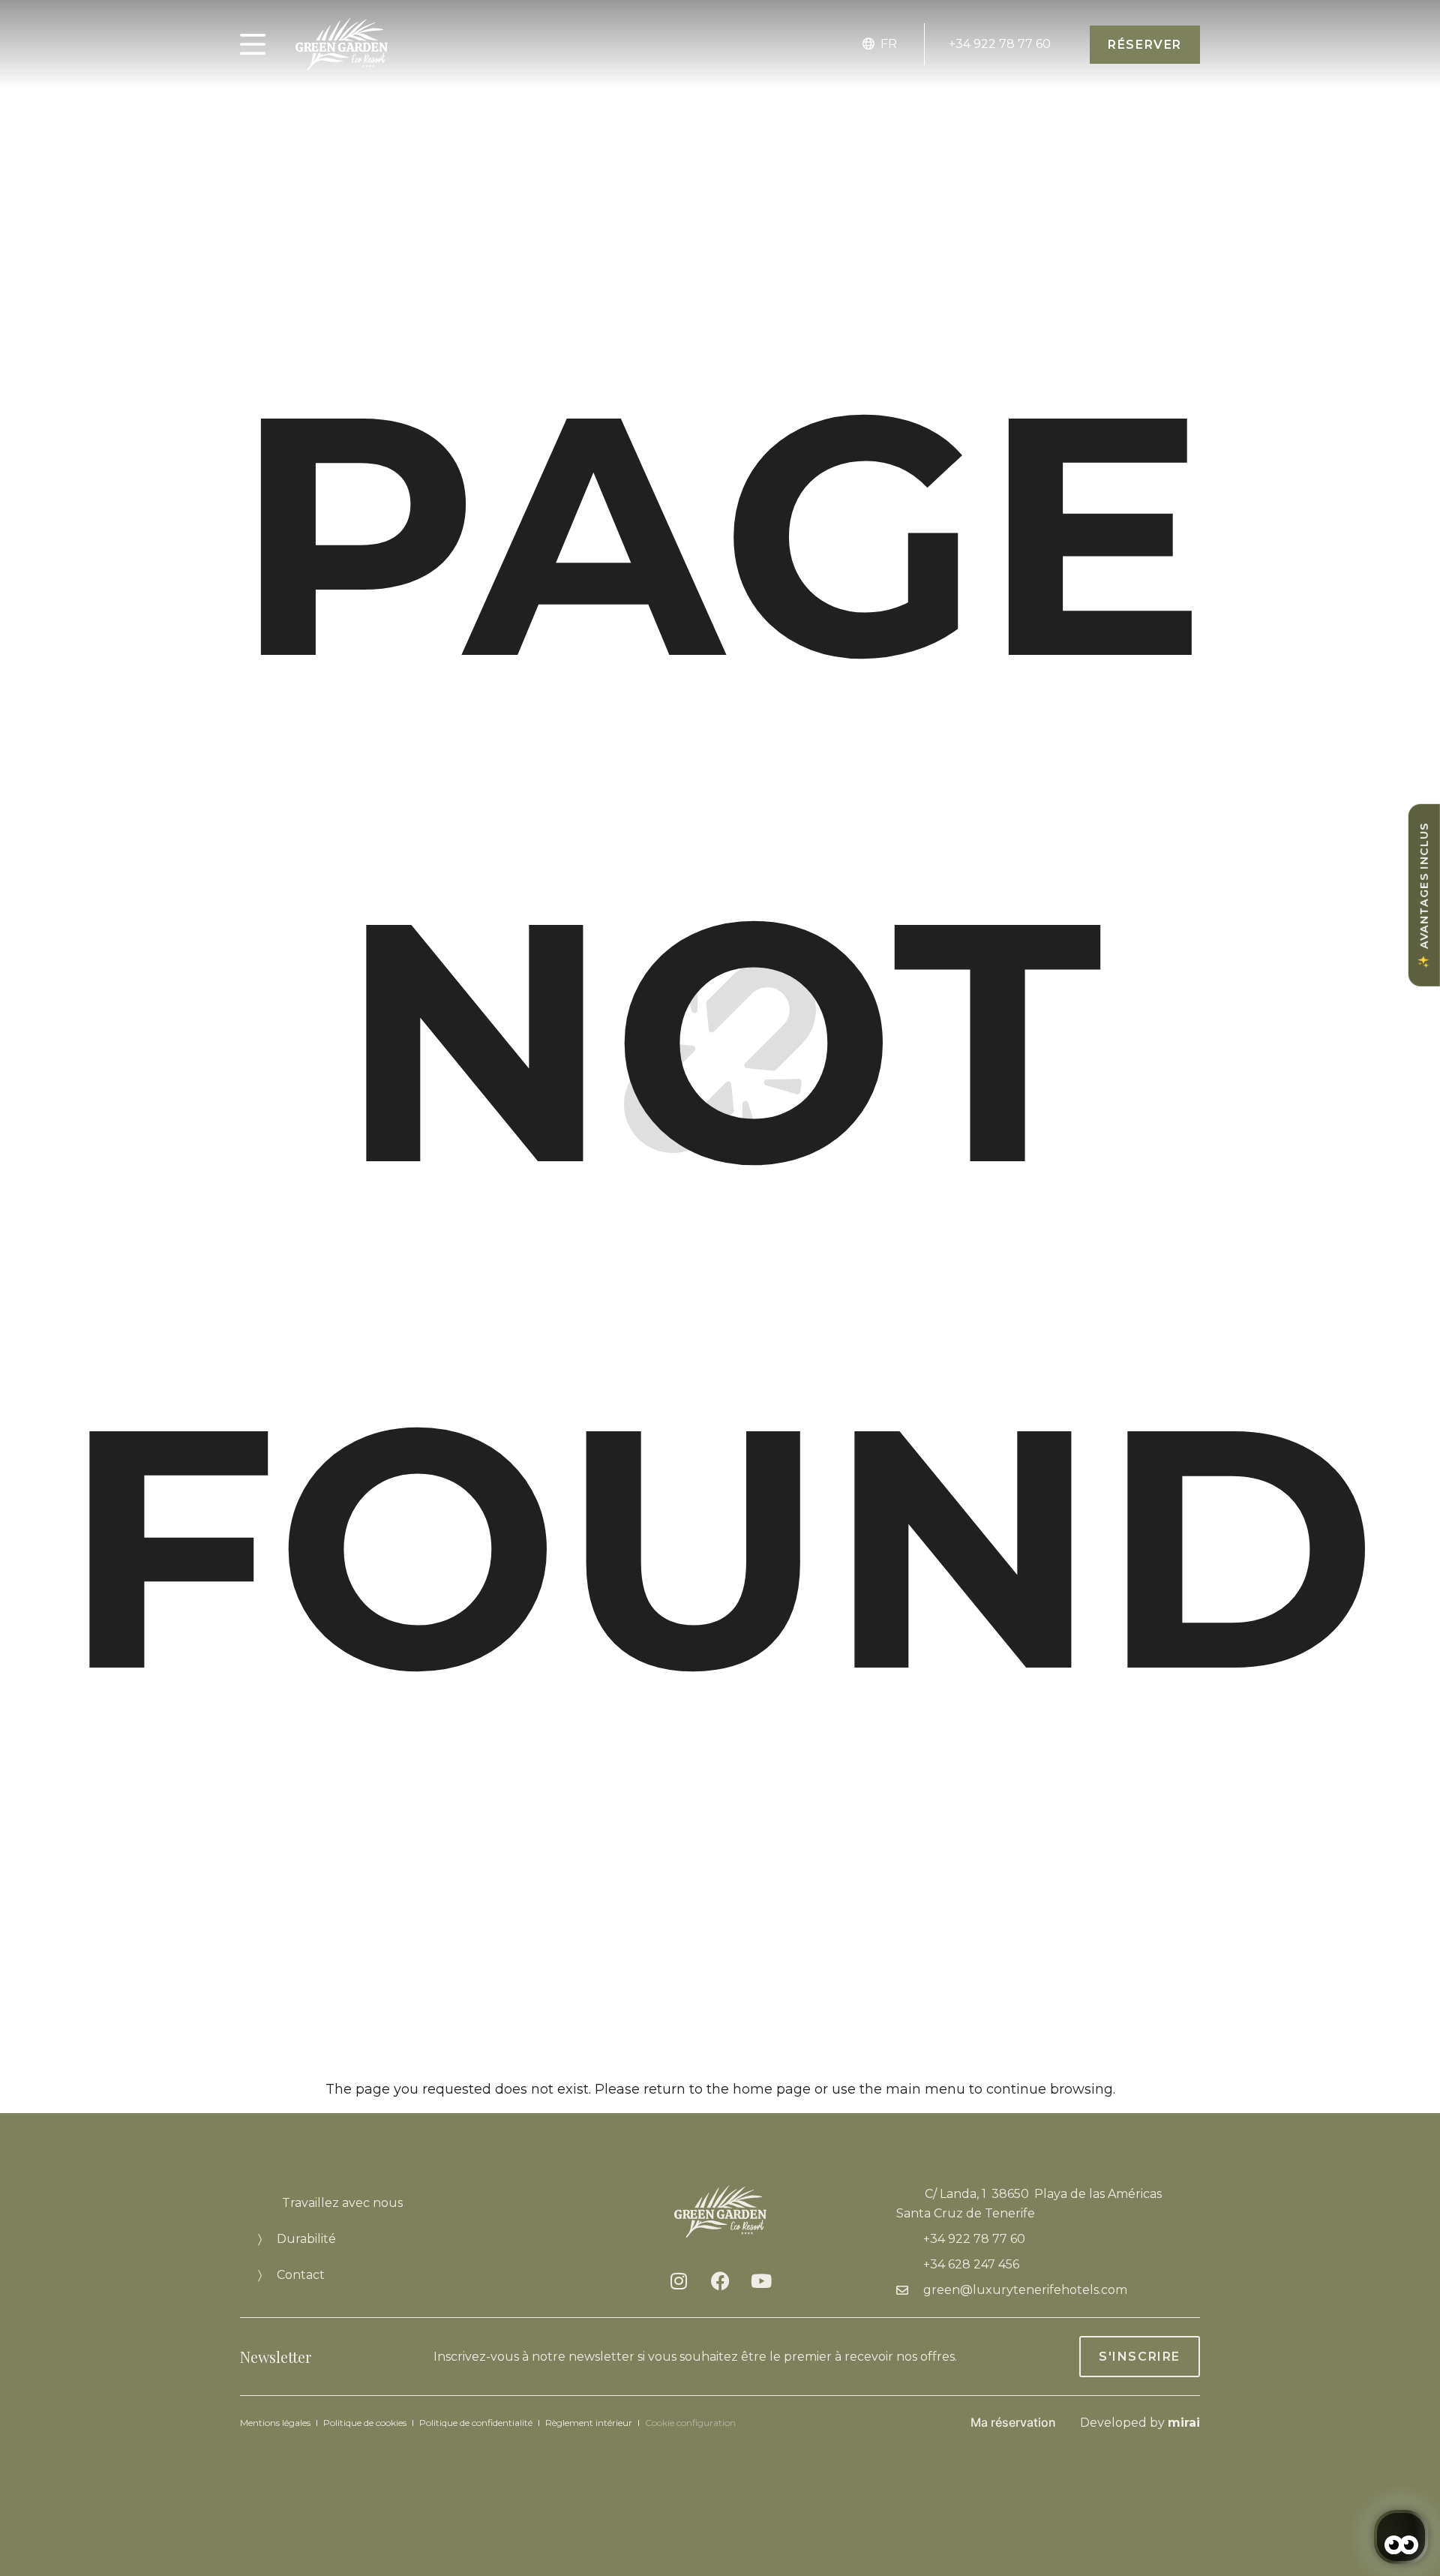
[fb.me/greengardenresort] (720, 2280)
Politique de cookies (365, 2423)
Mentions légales (275, 2423)
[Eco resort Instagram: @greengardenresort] (679, 2280)
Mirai (1184, 2423)
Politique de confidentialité (476, 2423)
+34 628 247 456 (971, 2264)
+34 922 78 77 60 (1000, 44)
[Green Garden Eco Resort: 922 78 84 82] (943, 29)
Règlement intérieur (589, 2423)
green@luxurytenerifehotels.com (1025, 2290)
